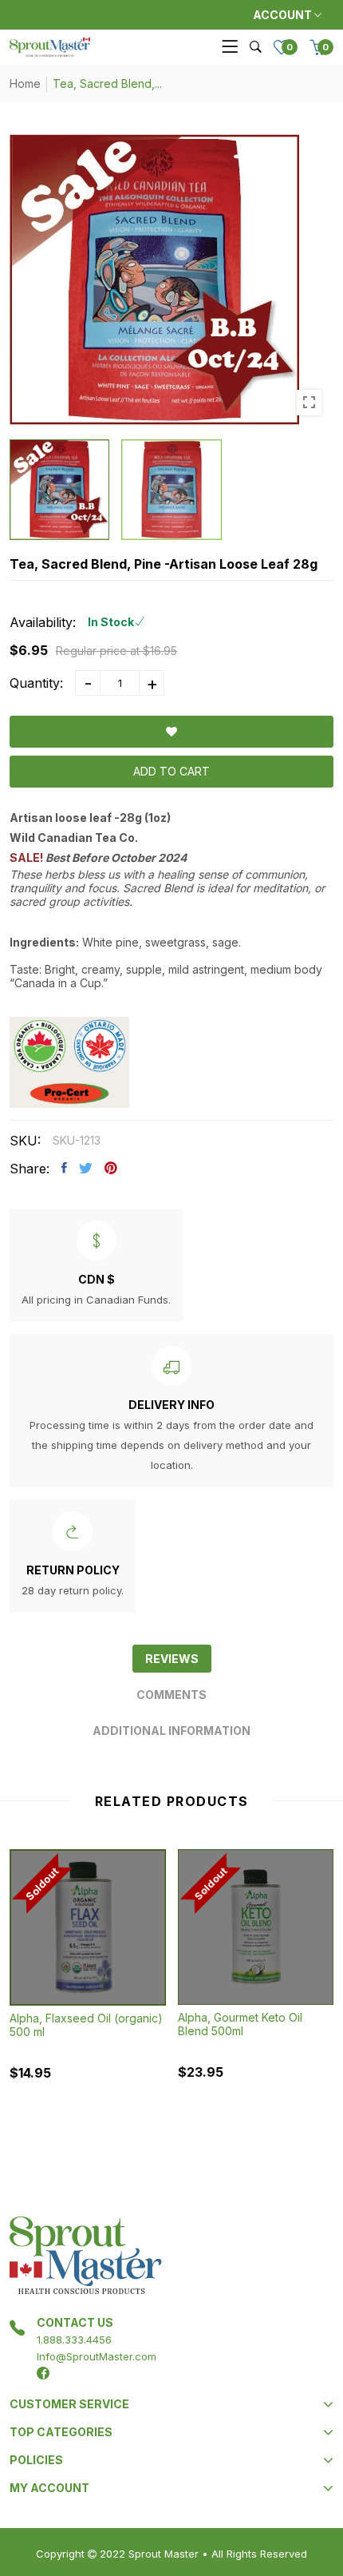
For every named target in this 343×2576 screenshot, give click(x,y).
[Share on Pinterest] (111, 1168)
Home (25, 83)
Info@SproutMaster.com (97, 2356)
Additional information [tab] (171, 1731)
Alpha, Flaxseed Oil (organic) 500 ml (86, 2025)
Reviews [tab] (172, 1659)
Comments (171, 1695)
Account (284, 15)
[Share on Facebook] (64, 1168)
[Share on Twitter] (86, 1168)
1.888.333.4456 (74, 2340)
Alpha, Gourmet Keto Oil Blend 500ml (240, 2024)
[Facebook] (43, 2373)
